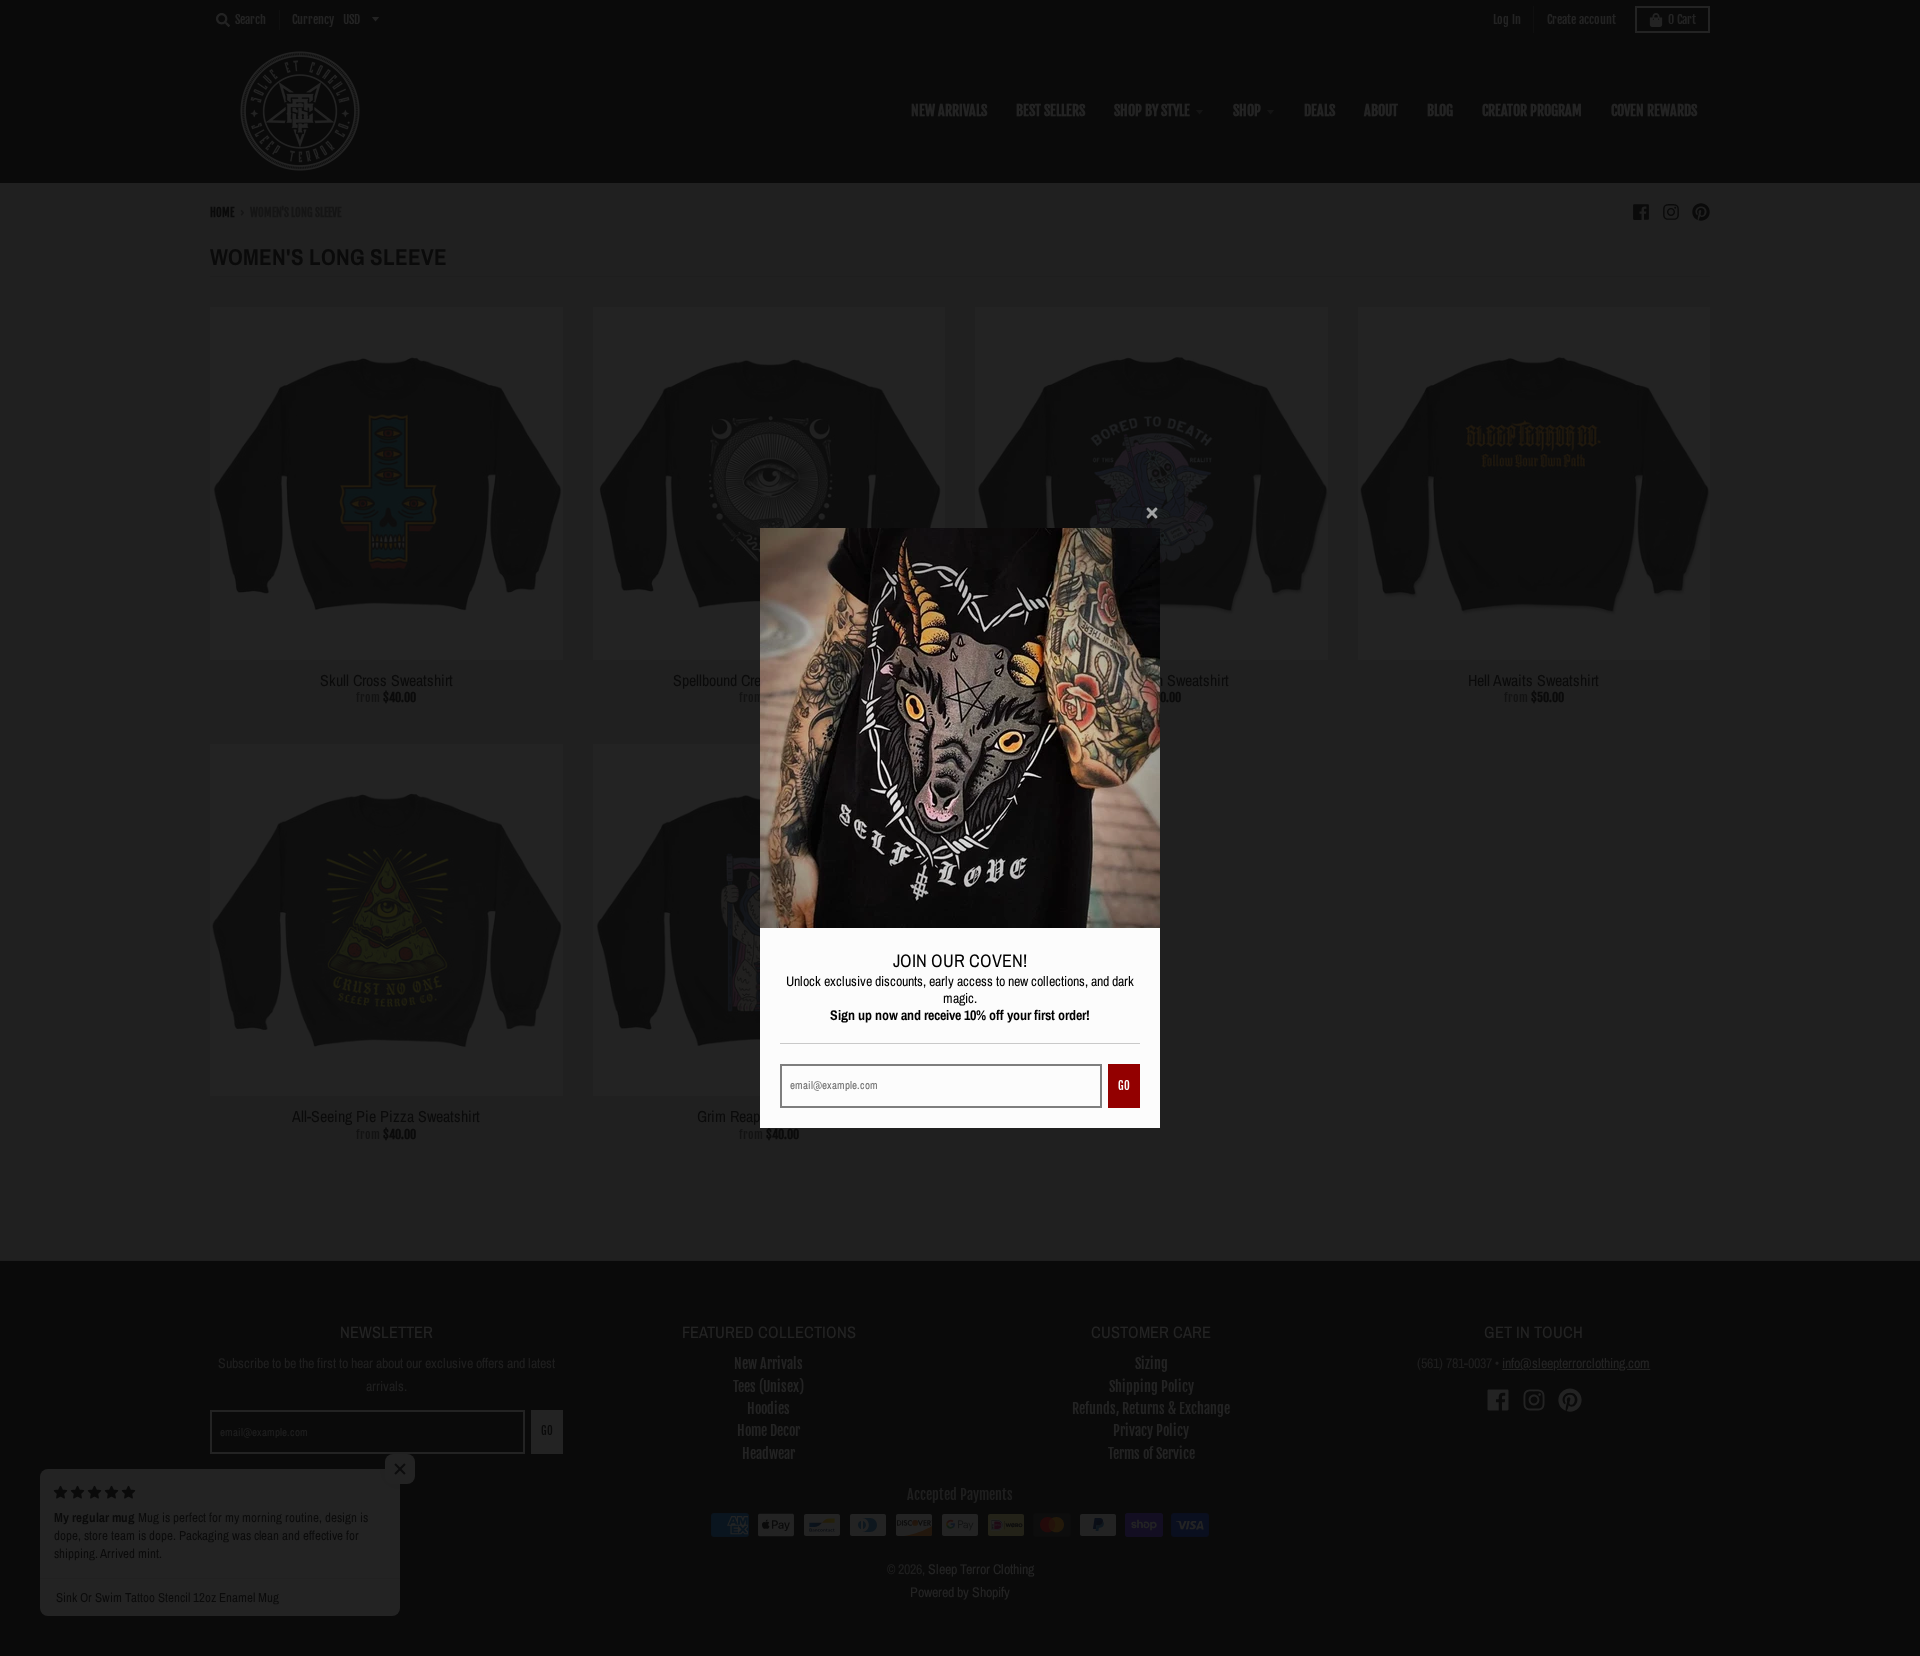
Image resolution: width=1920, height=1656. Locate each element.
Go (1124, 1086)
